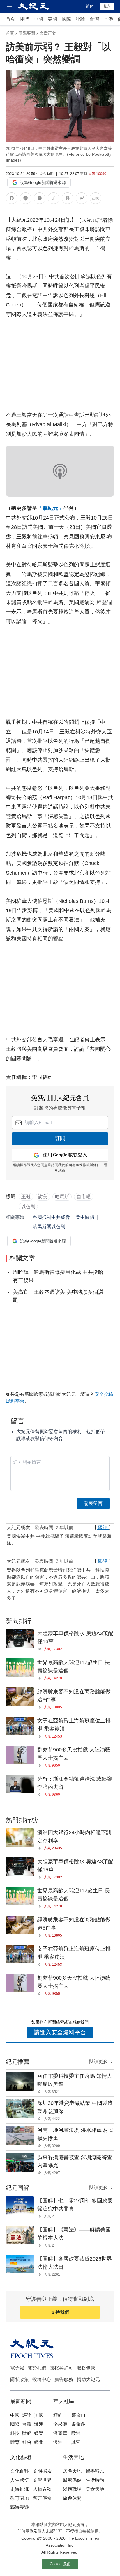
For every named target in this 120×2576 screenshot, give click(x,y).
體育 (15, 2442)
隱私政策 (20, 2379)
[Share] (41, 1649)
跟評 (103, 1528)
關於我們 (37, 2368)
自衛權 (84, 1197)
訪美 (43, 1197)
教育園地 (20, 2498)
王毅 (26, 1197)
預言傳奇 (42, 2498)
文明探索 (42, 2471)
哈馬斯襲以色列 (49, 1227)
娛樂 (39, 2433)
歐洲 (76, 2433)
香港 (108, 19)
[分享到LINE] (26, 199)
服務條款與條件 (88, 1165)
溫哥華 (60, 2433)
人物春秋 (42, 2489)
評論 (80, 19)
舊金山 (78, 2415)
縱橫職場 (72, 2489)
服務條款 (86, 2368)
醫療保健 (72, 2480)
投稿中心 (42, 2379)
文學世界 (42, 2480)
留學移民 (95, 2471)
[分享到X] (40, 199)
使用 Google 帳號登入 (65, 1155)
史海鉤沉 (20, 2489)
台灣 (94, 19)
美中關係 (85, 1217)
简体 (90, 6)
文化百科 (20, 2471)
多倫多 (78, 2424)
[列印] (68, 199)
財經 (27, 2433)
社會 (27, 2442)
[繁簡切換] (96, 199)
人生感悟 (20, 2480)
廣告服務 (64, 2379)
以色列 (28, 1207)
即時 (24, 19)
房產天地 (72, 2471)
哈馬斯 (62, 1197)
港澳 (39, 2424)
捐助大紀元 (88, 2379)
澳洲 (58, 2442)
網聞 (39, 2442)
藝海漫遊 (20, 2507)
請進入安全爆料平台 (60, 2032)
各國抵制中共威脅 (51, 1217)
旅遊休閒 (72, 2498)
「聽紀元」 (50, 508)
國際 (66, 19)
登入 (107, 6)
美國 (52, 19)
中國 (38, 19)
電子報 (17, 2368)
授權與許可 (61, 2368)
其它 (76, 2442)
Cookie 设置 (60, 2564)
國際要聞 (27, 33)
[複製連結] (54, 198)
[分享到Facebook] (12, 199)
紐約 (58, 2415)
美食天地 (95, 2489)
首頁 (10, 19)
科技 (15, 2433)
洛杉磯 (60, 2424)
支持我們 (60, 2312)
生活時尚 (95, 2480)
